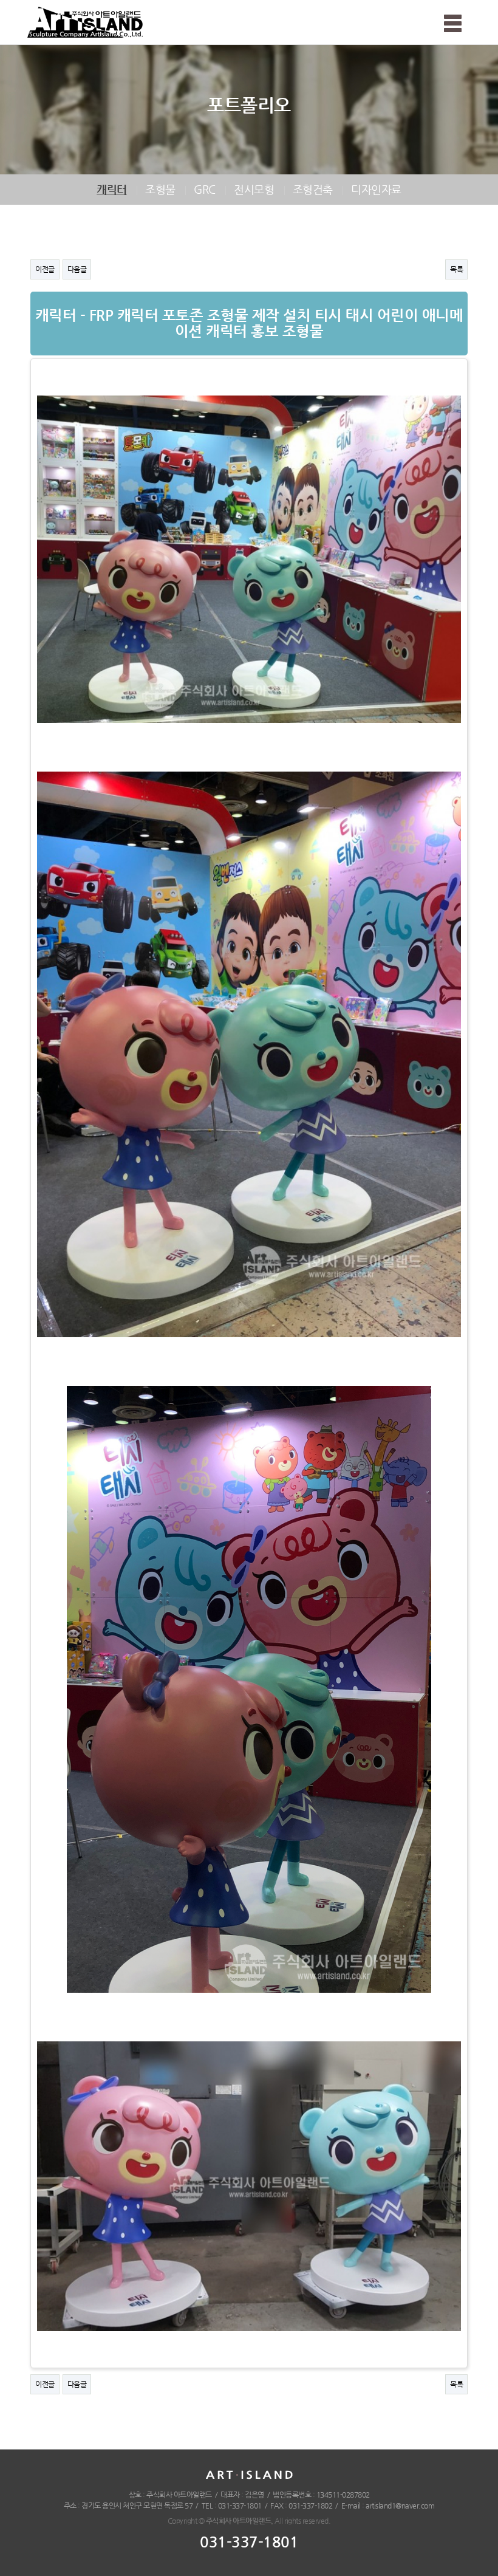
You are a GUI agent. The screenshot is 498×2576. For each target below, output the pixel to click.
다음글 (77, 269)
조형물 (160, 189)
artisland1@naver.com (400, 2506)
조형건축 (313, 189)
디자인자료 (376, 189)
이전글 (45, 269)
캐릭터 (112, 189)
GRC (205, 189)
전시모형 (254, 189)
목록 (456, 269)
